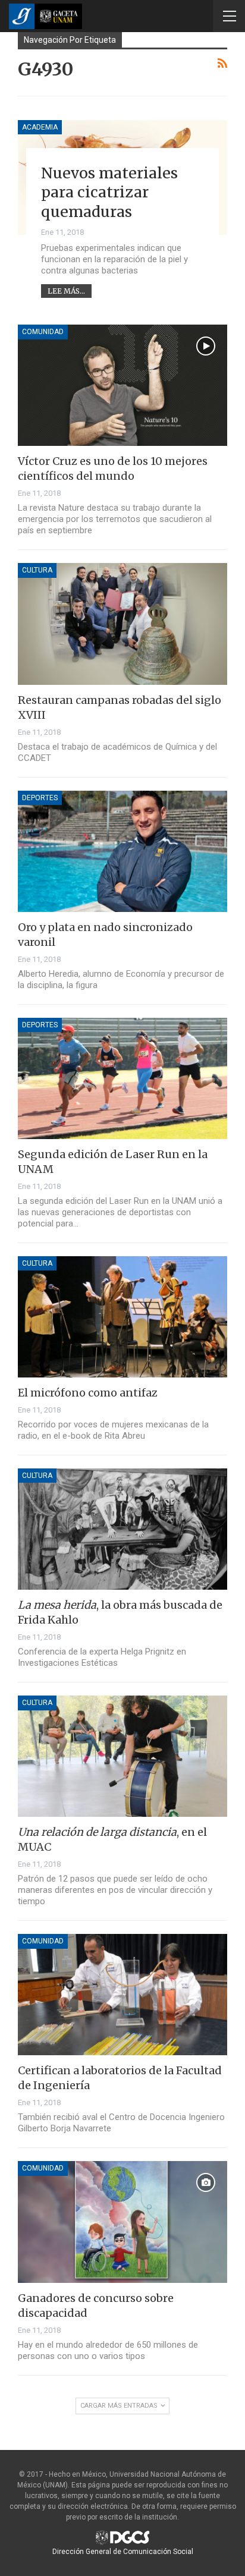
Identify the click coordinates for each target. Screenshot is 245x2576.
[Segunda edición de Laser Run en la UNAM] (122, 1078)
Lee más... (66, 291)
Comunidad (43, 332)
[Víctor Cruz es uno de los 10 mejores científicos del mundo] (122, 385)
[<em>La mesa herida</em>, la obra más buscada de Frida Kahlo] (122, 1529)
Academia (40, 127)
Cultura (37, 570)
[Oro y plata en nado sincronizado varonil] (122, 851)
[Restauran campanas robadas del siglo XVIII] (122, 624)
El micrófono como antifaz (88, 1393)
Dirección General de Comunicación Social (123, 2552)
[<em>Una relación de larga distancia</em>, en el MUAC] (122, 1756)
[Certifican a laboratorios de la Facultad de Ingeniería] (122, 1995)
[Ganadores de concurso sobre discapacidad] (122, 2222)
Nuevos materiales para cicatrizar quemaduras (109, 192)
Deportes (40, 798)
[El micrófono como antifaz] (122, 1317)
